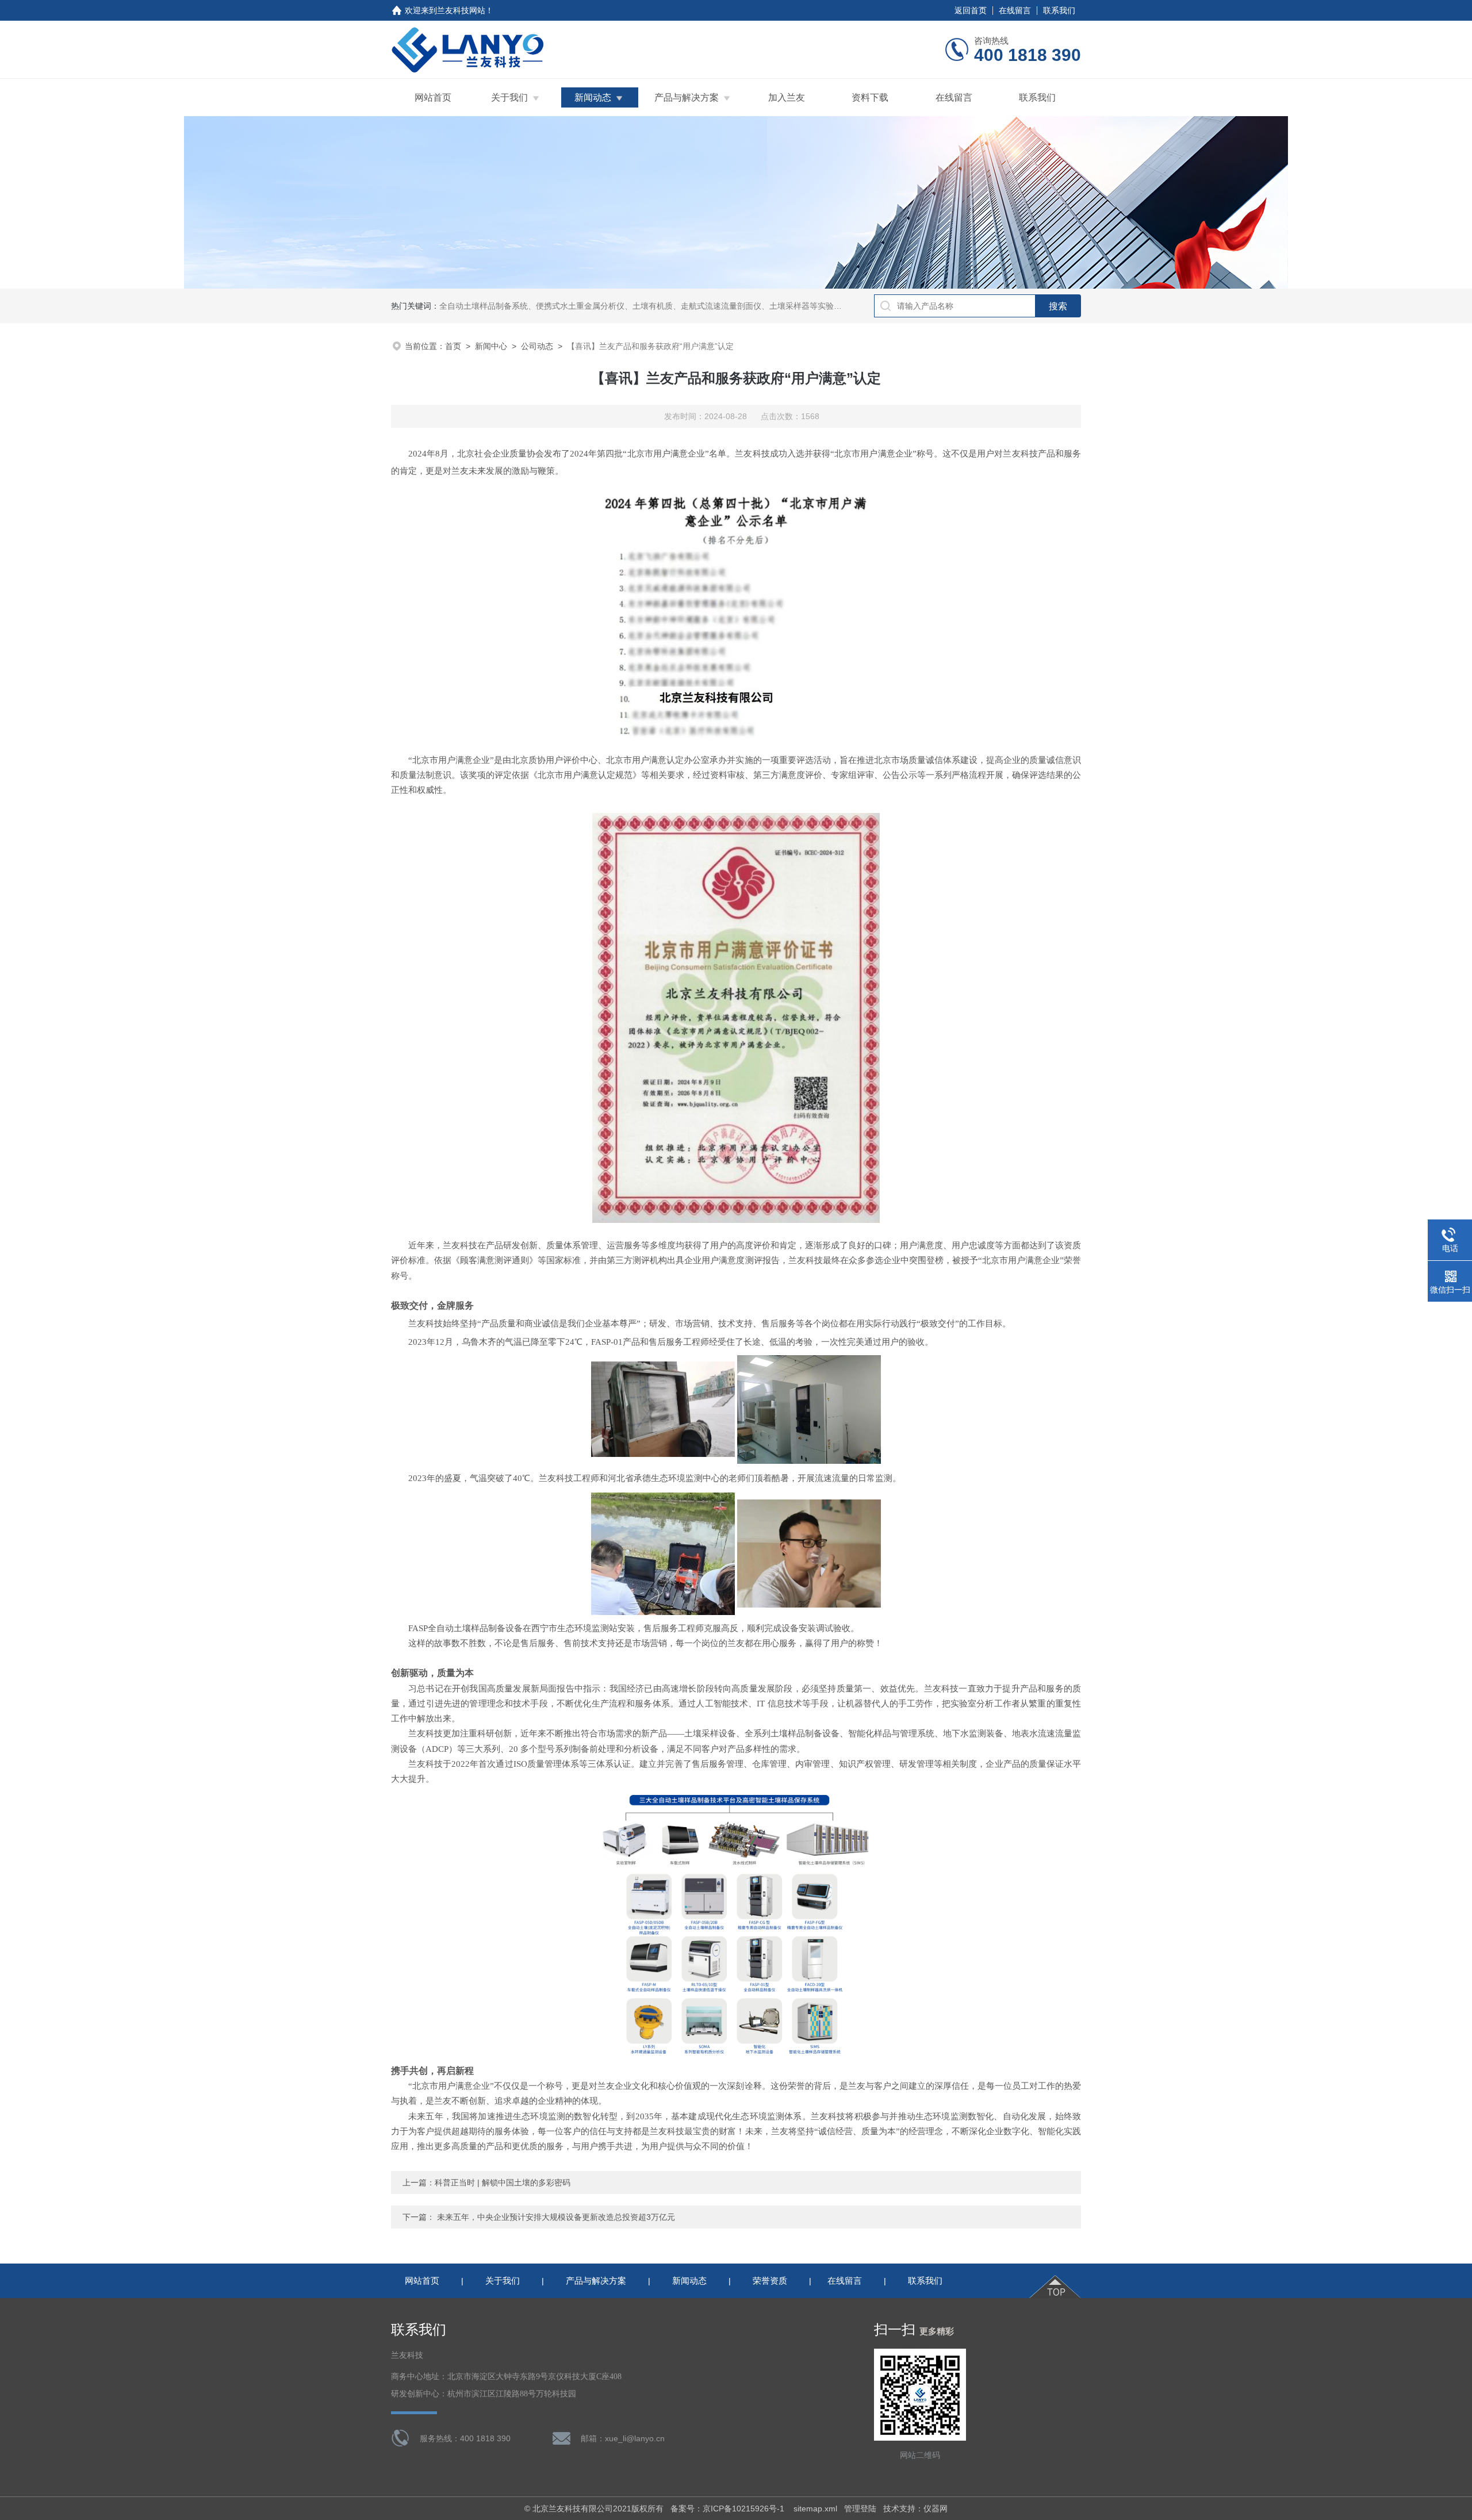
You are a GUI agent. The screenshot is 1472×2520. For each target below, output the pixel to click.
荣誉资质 (770, 2281)
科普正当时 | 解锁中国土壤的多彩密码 (503, 2183)
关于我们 (509, 97)
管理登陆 (860, 2509)
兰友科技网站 (461, 10)
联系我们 (1059, 10)
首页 (453, 346)
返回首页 (971, 10)
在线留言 (1015, 10)
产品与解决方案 (687, 97)
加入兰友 (787, 97)
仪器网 (936, 2509)
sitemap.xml (815, 2509)
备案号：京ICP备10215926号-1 (729, 2509)
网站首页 (433, 97)
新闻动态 (593, 97)
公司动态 (537, 346)
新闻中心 (491, 346)
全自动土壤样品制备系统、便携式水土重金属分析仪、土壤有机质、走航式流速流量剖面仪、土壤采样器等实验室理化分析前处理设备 (677, 306)
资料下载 (870, 97)
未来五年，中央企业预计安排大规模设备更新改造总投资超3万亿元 (556, 2217)
